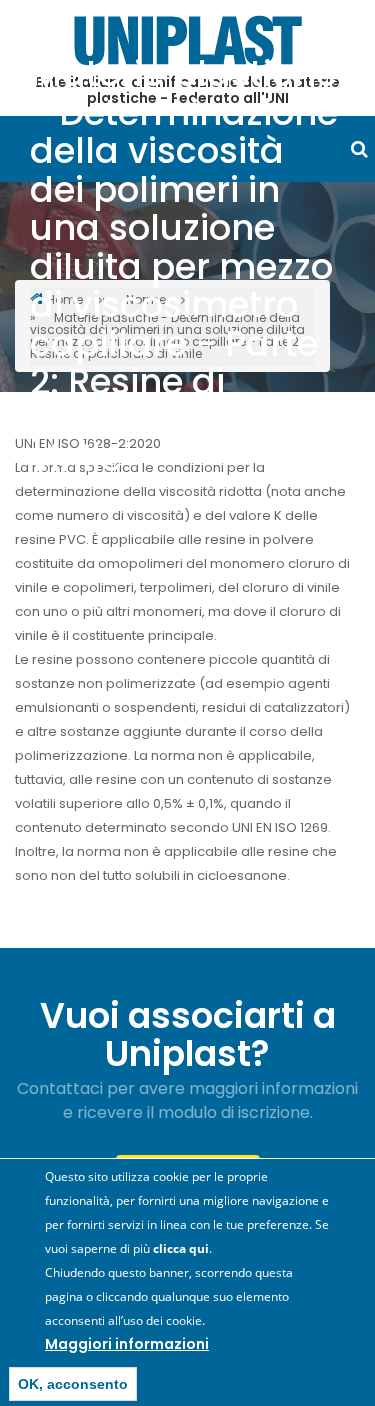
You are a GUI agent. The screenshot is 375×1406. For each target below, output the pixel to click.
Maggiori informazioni (127, 1344)
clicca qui (181, 1248)
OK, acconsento (73, 1384)
